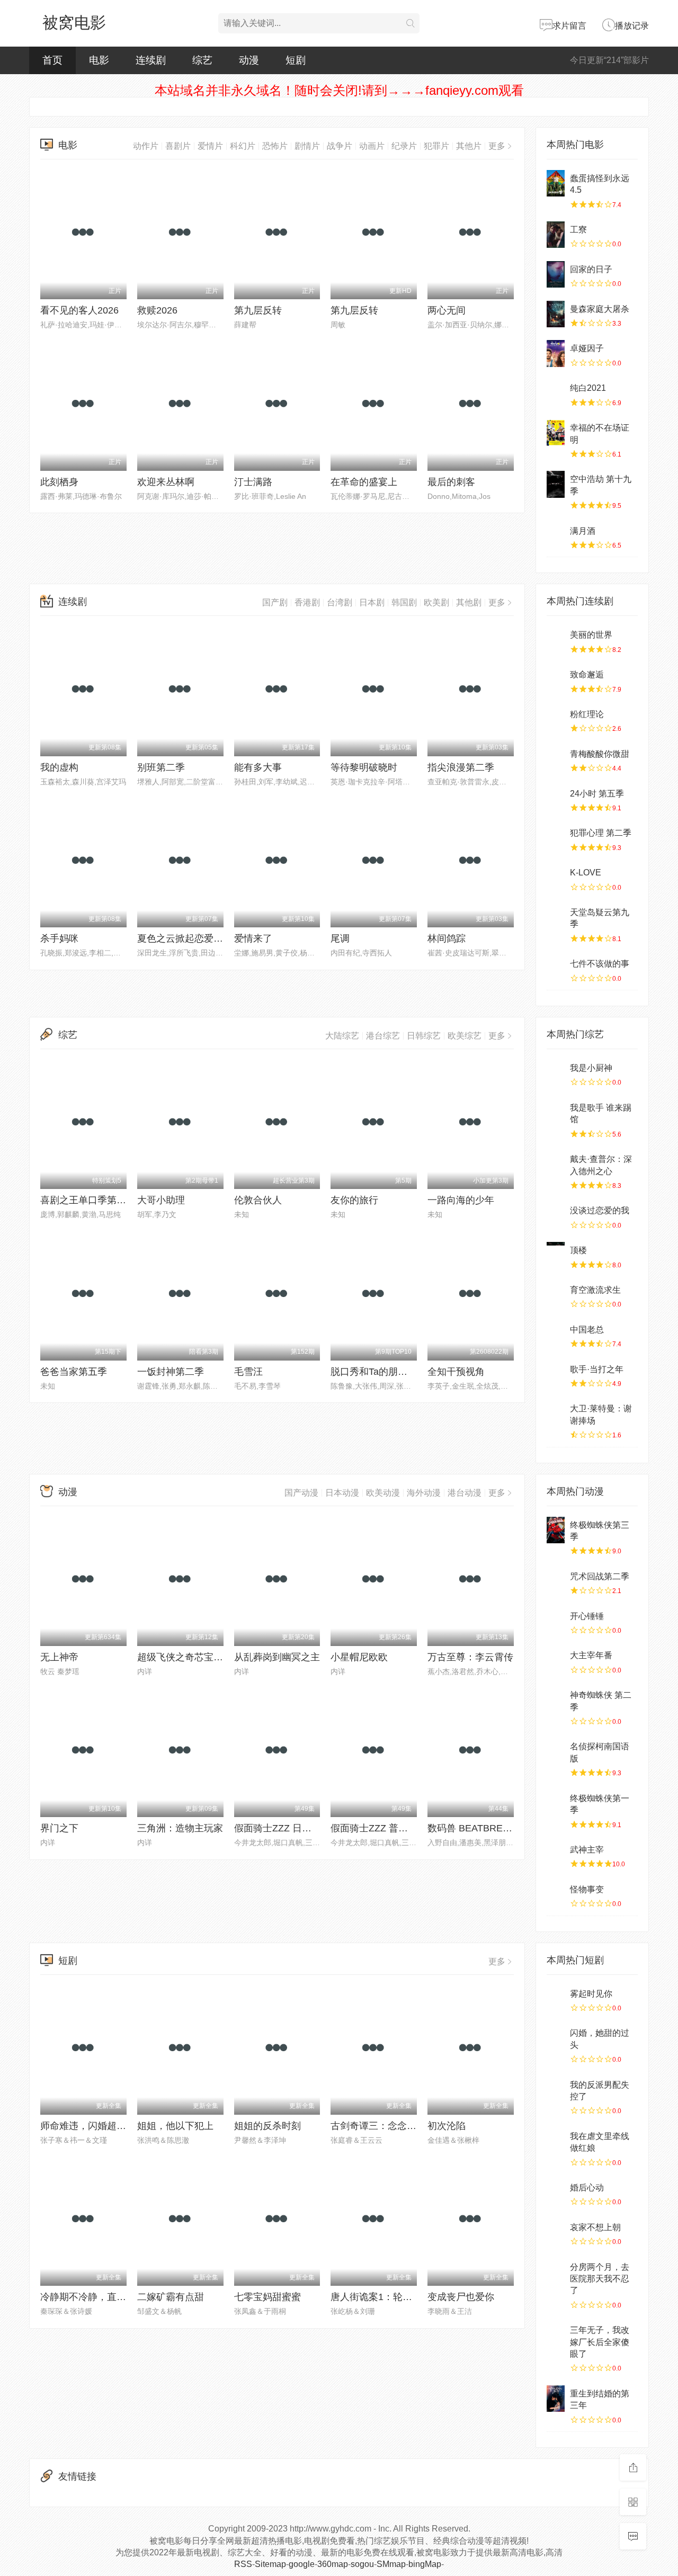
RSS (243, 2564)
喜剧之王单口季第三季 (88, 1200)
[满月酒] (556, 536)
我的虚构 (59, 767)
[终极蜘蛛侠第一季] (556, 1803)
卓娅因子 (587, 348)
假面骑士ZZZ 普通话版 (379, 1828)
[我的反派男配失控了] (556, 2090)
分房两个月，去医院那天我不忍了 (600, 2279)
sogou (362, 2564)
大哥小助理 (161, 1200)
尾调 (340, 938)
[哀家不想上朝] (556, 2232)
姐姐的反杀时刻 (267, 2126)
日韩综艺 (424, 1036)
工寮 (578, 230)
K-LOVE (586, 873)
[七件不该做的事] (556, 969)
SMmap (391, 2564)
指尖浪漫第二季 (461, 767)
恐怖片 (275, 146)
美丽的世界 (591, 635)
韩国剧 (404, 602)
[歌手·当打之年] (556, 1374)
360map (333, 2564)
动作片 (146, 146)
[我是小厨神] (556, 1073)
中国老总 (587, 1330)
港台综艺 (383, 1036)
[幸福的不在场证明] (556, 433)
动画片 (372, 146)
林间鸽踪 (447, 938)
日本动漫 (342, 1493)
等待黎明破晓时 (364, 767)
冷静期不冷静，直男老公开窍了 (107, 2297)
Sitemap (270, 2564)
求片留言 (569, 26)
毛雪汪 (248, 1372)
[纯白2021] (556, 393)
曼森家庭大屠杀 (600, 309)
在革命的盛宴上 (364, 482)
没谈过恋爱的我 (600, 1210)
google (302, 2564)
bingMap (425, 2564)
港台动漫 (465, 1493)
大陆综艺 (342, 1036)
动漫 (249, 60)
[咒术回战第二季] (556, 1581)
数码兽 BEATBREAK (471, 1828)
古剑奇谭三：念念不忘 (378, 2126)
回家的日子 (591, 269)
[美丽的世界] (556, 640)
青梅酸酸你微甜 (600, 754)
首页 (52, 60)
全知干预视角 (456, 1372)
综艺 (202, 60)
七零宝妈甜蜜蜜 (267, 2297)
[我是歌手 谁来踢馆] (556, 1113)
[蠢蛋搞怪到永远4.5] (556, 183)
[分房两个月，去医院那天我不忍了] (556, 2272)
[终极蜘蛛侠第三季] (556, 1530)
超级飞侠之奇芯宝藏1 (183, 1657)
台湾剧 (340, 602)
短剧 (296, 60)
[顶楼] (556, 1255)
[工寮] (556, 235)
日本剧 (372, 602)
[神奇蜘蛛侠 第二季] (556, 1700)
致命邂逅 (587, 674)
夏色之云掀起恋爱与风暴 (190, 938)
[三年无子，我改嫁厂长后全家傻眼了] (556, 2335)
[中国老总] (556, 1335)
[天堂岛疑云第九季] (556, 917)
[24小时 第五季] (556, 799)
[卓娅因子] (556, 353)
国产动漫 (301, 1493)
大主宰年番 (591, 1655)
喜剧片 (178, 146)
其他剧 (469, 602)
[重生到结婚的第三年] (556, 2399)
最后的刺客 (451, 482)
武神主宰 (587, 1850)
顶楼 (578, 1250)
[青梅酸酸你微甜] (556, 759)
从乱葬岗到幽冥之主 (277, 1657)
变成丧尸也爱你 (461, 2297)
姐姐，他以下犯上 (175, 2126)
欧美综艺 (465, 1036)
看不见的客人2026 (79, 310)
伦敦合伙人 (258, 1200)
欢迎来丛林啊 (166, 482)
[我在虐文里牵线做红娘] (556, 2141)
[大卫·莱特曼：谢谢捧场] (556, 1414)
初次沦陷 (447, 2126)
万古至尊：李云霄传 (470, 1657)
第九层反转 (258, 310)
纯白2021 (588, 388)
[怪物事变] (556, 1894)
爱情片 (210, 146)
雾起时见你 (591, 1994)
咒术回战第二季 (600, 1576)
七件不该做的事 (600, 964)
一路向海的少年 (461, 1200)
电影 (99, 60)
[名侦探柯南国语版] (556, 1751)
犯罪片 (436, 146)
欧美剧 (436, 602)
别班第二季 (161, 767)
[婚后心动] (556, 2193)
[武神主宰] (556, 1855)
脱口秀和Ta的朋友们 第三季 (389, 1372)
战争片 (340, 146)
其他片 (469, 146)
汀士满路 (253, 482)
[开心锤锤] (556, 1621)
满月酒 (583, 531)
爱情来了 (253, 938)
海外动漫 (424, 1493)
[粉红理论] (556, 719)
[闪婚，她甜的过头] (556, 2038)
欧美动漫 (383, 1493)
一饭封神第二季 (171, 1372)
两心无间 (447, 310)
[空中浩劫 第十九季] (556, 484)
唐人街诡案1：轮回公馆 (381, 2297)
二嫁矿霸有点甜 (171, 2297)
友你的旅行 (354, 1200)
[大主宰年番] (556, 1660)
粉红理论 (587, 714)
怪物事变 (587, 1889)
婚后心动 (587, 2188)
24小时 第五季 (597, 794)
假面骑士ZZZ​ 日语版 (278, 1828)
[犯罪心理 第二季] (556, 838)
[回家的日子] (556, 274)
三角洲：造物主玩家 (180, 1828)
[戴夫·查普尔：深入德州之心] (556, 1164)
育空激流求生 (595, 1290)
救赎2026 (157, 310)
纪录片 (404, 146)
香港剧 (307, 602)
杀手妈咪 (59, 938)
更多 (497, 146)
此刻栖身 (59, 482)
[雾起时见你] (556, 1999)
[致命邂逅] (556, 679)
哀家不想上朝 (595, 2227)
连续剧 (151, 60)
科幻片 (243, 146)
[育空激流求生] (556, 1295)
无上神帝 (59, 1657)
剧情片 (307, 146)
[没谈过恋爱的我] (556, 1215)
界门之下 (59, 1828)
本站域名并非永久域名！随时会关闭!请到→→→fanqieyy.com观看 (339, 90)
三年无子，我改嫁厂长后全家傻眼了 (600, 2342)
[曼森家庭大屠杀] (556, 314)
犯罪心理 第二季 (601, 833)
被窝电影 (74, 23)
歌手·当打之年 (597, 1369)
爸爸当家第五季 (74, 1372)
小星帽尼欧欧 (359, 1657)
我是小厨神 (591, 1068)
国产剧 (275, 602)
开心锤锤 (587, 1616)
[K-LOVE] (556, 878)
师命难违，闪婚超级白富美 (97, 2126)
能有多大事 (258, 767)
